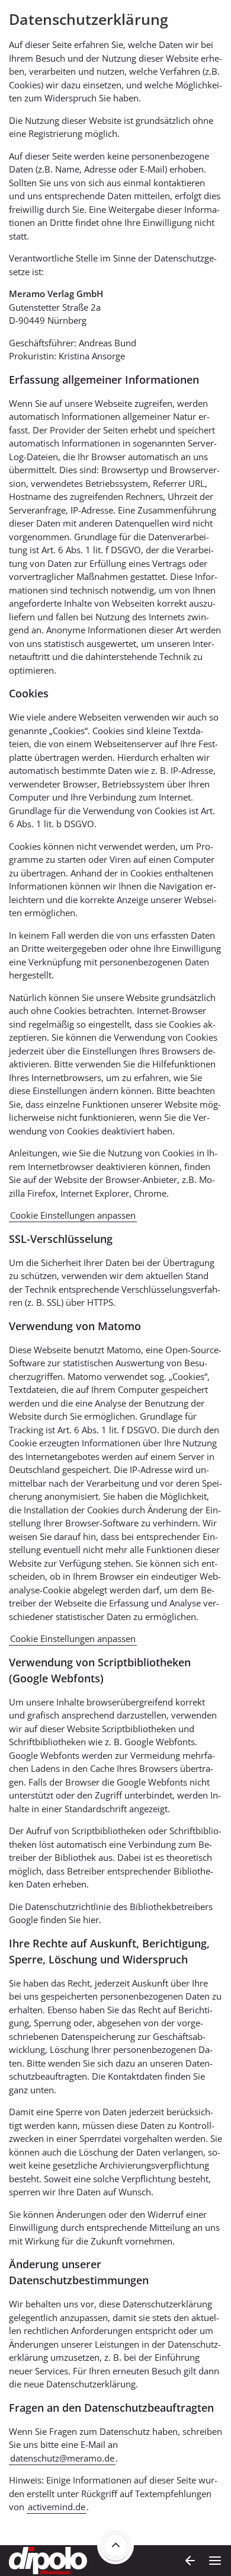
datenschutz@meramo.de (62, 2458)
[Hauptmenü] (215, 2561)
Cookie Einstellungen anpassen (73, 1215)
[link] (115, 2546)
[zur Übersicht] (190, 2561)
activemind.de (57, 2507)
